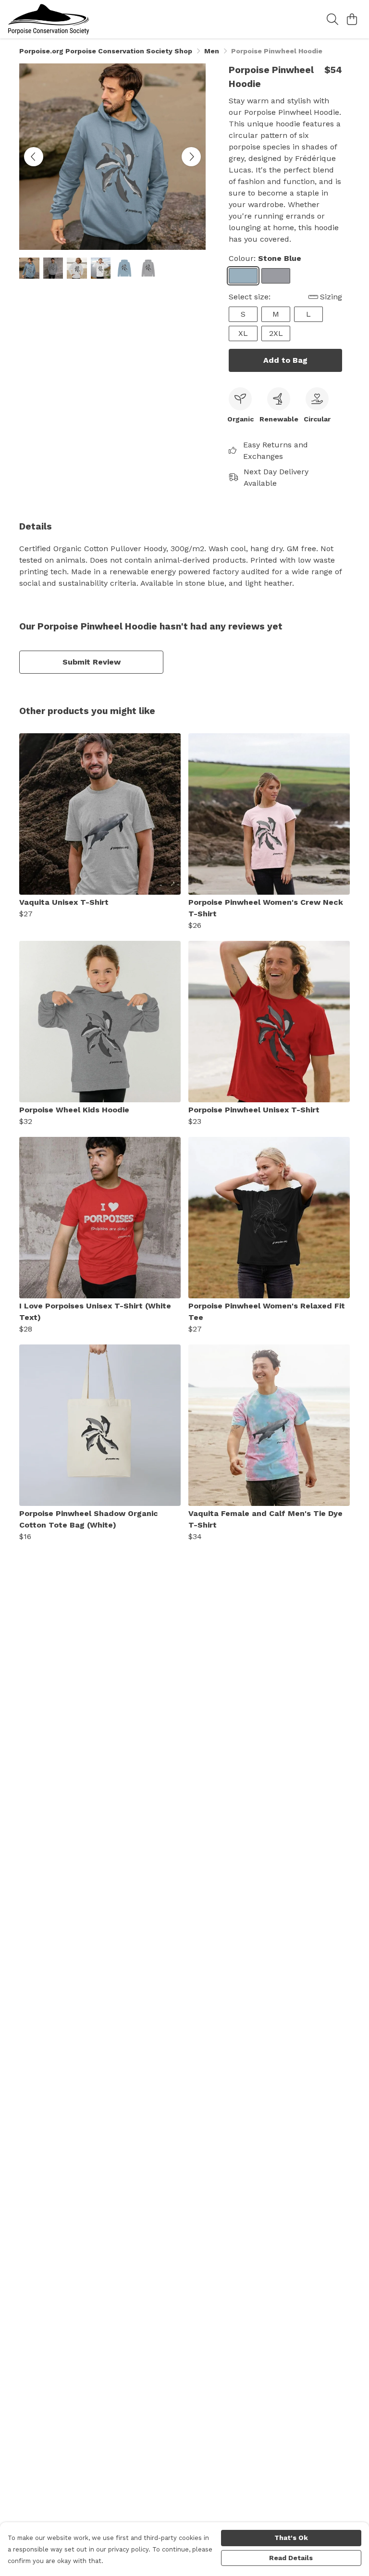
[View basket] (352, 19)
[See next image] (191, 157)
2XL (276, 333)
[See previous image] (34, 157)
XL (243, 333)
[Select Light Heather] (276, 276)
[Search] (332, 19)
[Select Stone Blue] (243, 276)
